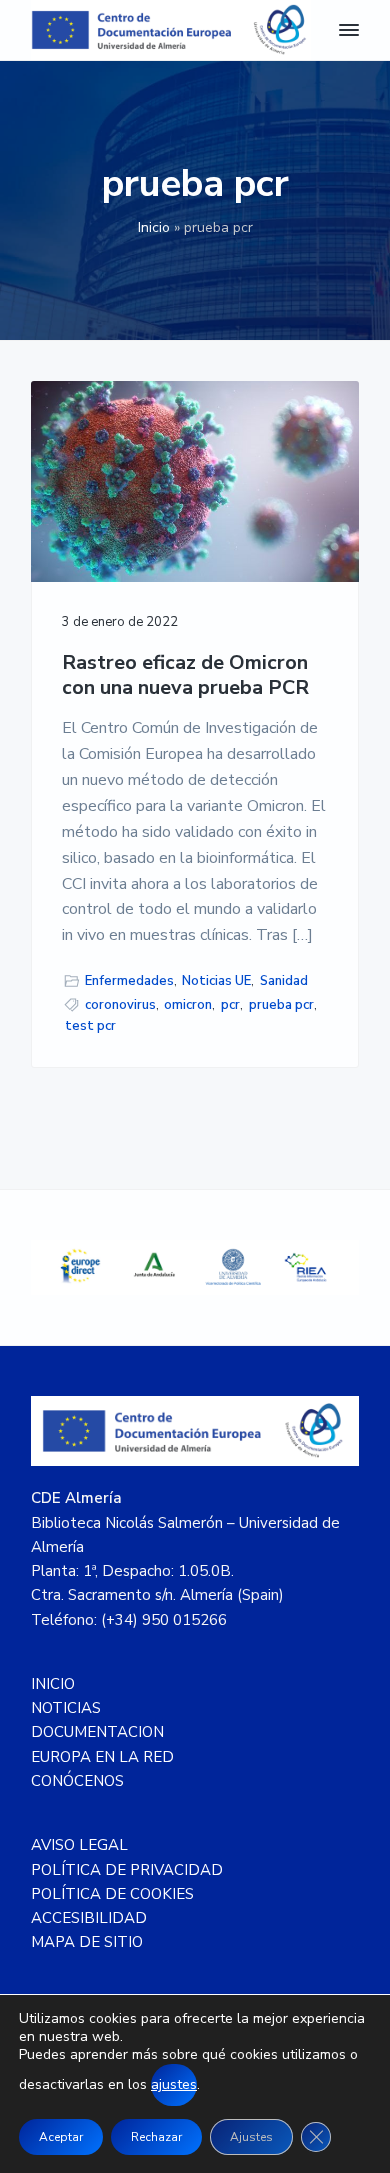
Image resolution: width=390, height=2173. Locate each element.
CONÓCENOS (77, 1781)
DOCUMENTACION (97, 1732)
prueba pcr (281, 1005)
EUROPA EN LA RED (102, 1757)
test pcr (90, 1026)
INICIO (53, 1684)
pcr (230, 1005)
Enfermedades (129, 981)
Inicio (154, 227)
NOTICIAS (66, 1708)
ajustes (174, 2084)
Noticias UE (216, 981)
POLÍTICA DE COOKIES (112, 1894)
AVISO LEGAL (79, 1845)
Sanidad (284, 981)
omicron (188, 1005)
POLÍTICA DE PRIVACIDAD (127, 1870)
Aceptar (61, 2137)
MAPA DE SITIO (87, 1942)
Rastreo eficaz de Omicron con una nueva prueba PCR (185, 675)
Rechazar (156, 2137)
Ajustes (251, 2137)
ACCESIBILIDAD (89, 1918)
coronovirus (120, 1005)
